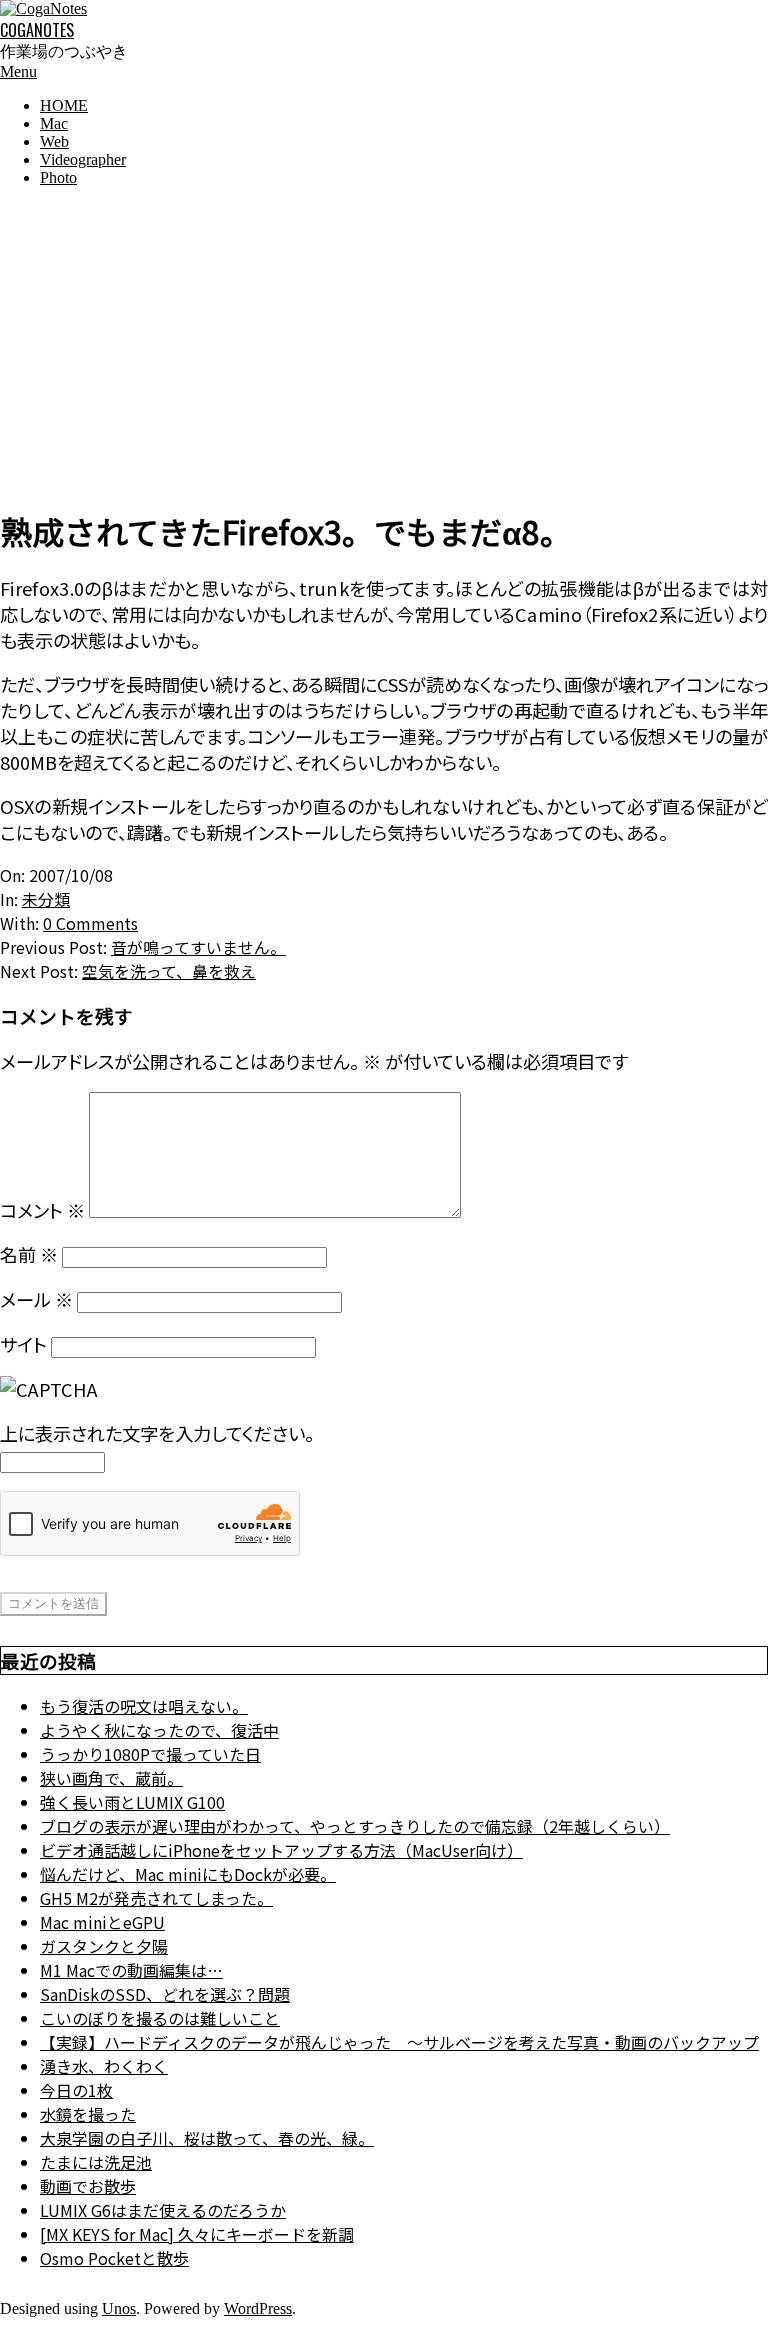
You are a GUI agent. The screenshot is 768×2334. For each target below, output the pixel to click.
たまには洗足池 (96, 2162)
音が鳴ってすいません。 (198, 947)
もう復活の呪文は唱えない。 (144, 1706)
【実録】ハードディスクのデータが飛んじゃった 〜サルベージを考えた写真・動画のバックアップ (399, 2042)
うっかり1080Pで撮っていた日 (150, 1754)
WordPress (258, 2308)
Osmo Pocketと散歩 (114, 2258)
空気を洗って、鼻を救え (169, 971)
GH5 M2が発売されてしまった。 (156, 1898)
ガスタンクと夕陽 (104, 1946)
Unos (119, 2308)
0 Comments (90, 923)
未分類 (46, 899)
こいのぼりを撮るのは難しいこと (160, 2018)
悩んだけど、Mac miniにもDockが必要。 (188, 1874)
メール (36, 1299)
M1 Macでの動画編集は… (131, 1970)
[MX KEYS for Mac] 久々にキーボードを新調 (197, 2234)
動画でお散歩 (88, 2186)
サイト (23, 1344)
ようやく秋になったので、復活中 (159, 1730)
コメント (42, 1210)
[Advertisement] (384, 343)
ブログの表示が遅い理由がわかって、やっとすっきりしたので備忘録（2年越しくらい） (355, 1826)
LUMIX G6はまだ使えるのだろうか (163, 2210)
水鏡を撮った (88, 2114)
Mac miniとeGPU (102, 1922)
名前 (29, 1254)
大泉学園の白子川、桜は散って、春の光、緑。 (207, 2138)
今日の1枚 (76, 2090)
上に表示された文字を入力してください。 (157, 1433)
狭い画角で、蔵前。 (111, 1778)
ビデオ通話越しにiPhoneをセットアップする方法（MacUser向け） (281, 1850)
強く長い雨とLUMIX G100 (132, 1802)
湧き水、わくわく (104, 2066)
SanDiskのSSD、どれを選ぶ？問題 (165, 1994)
